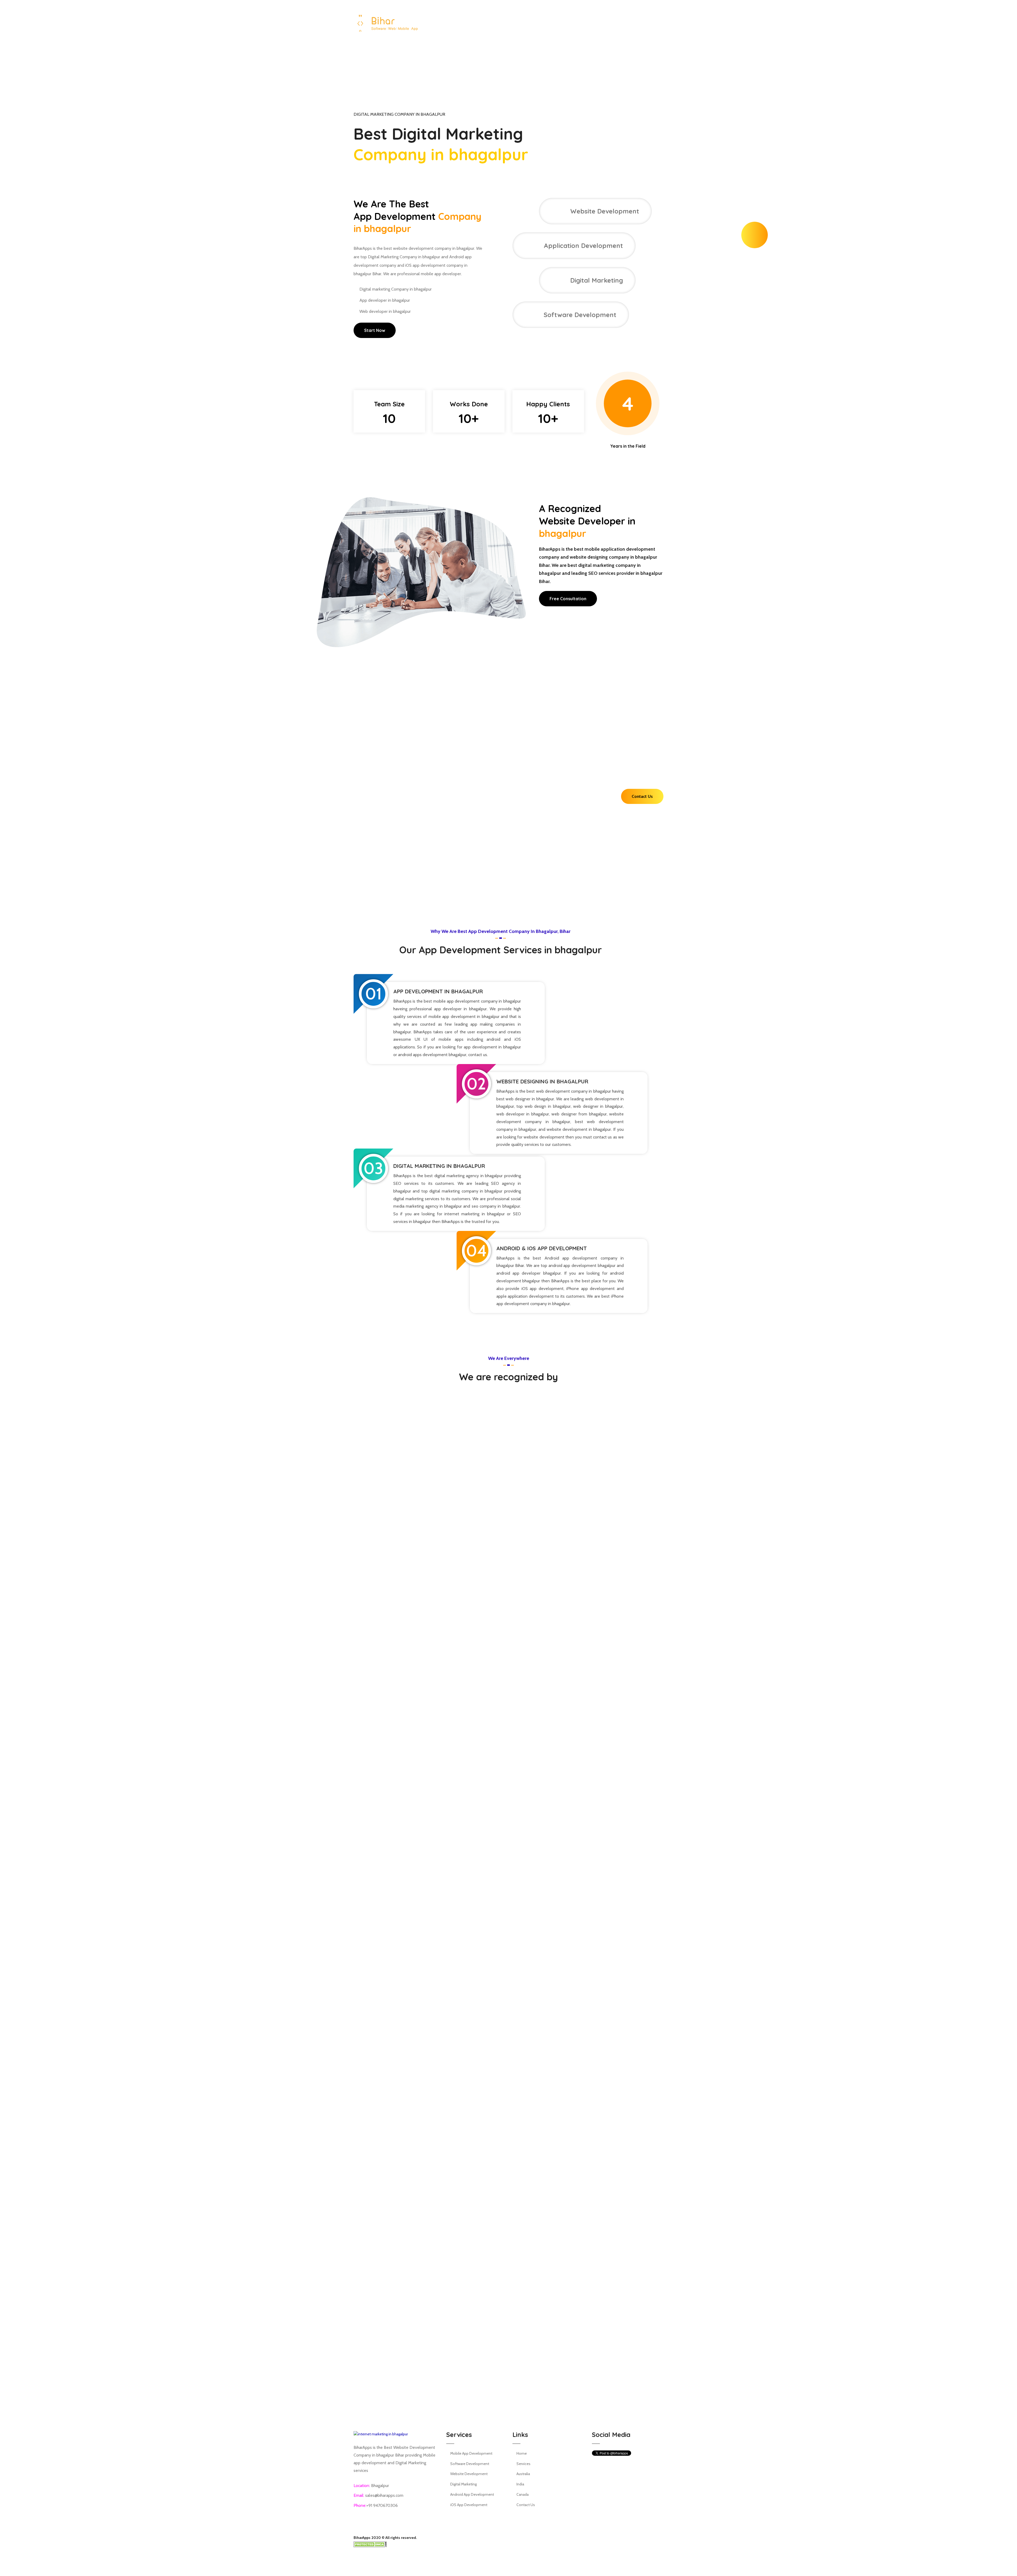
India (520, 2484)
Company (620, 54)
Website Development (469, 2474)
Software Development (470, 2464)
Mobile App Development (471, 2453)
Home (479, 54)
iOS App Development (469, 2505)
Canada (523, 2494)
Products (590, 54)
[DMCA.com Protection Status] (370, 2544)
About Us (502, 54)
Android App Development (472, 2494)
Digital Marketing (463, 2484)
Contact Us (653, 54)
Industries (559, 54)
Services (528, 54)
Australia (523, 2474)
